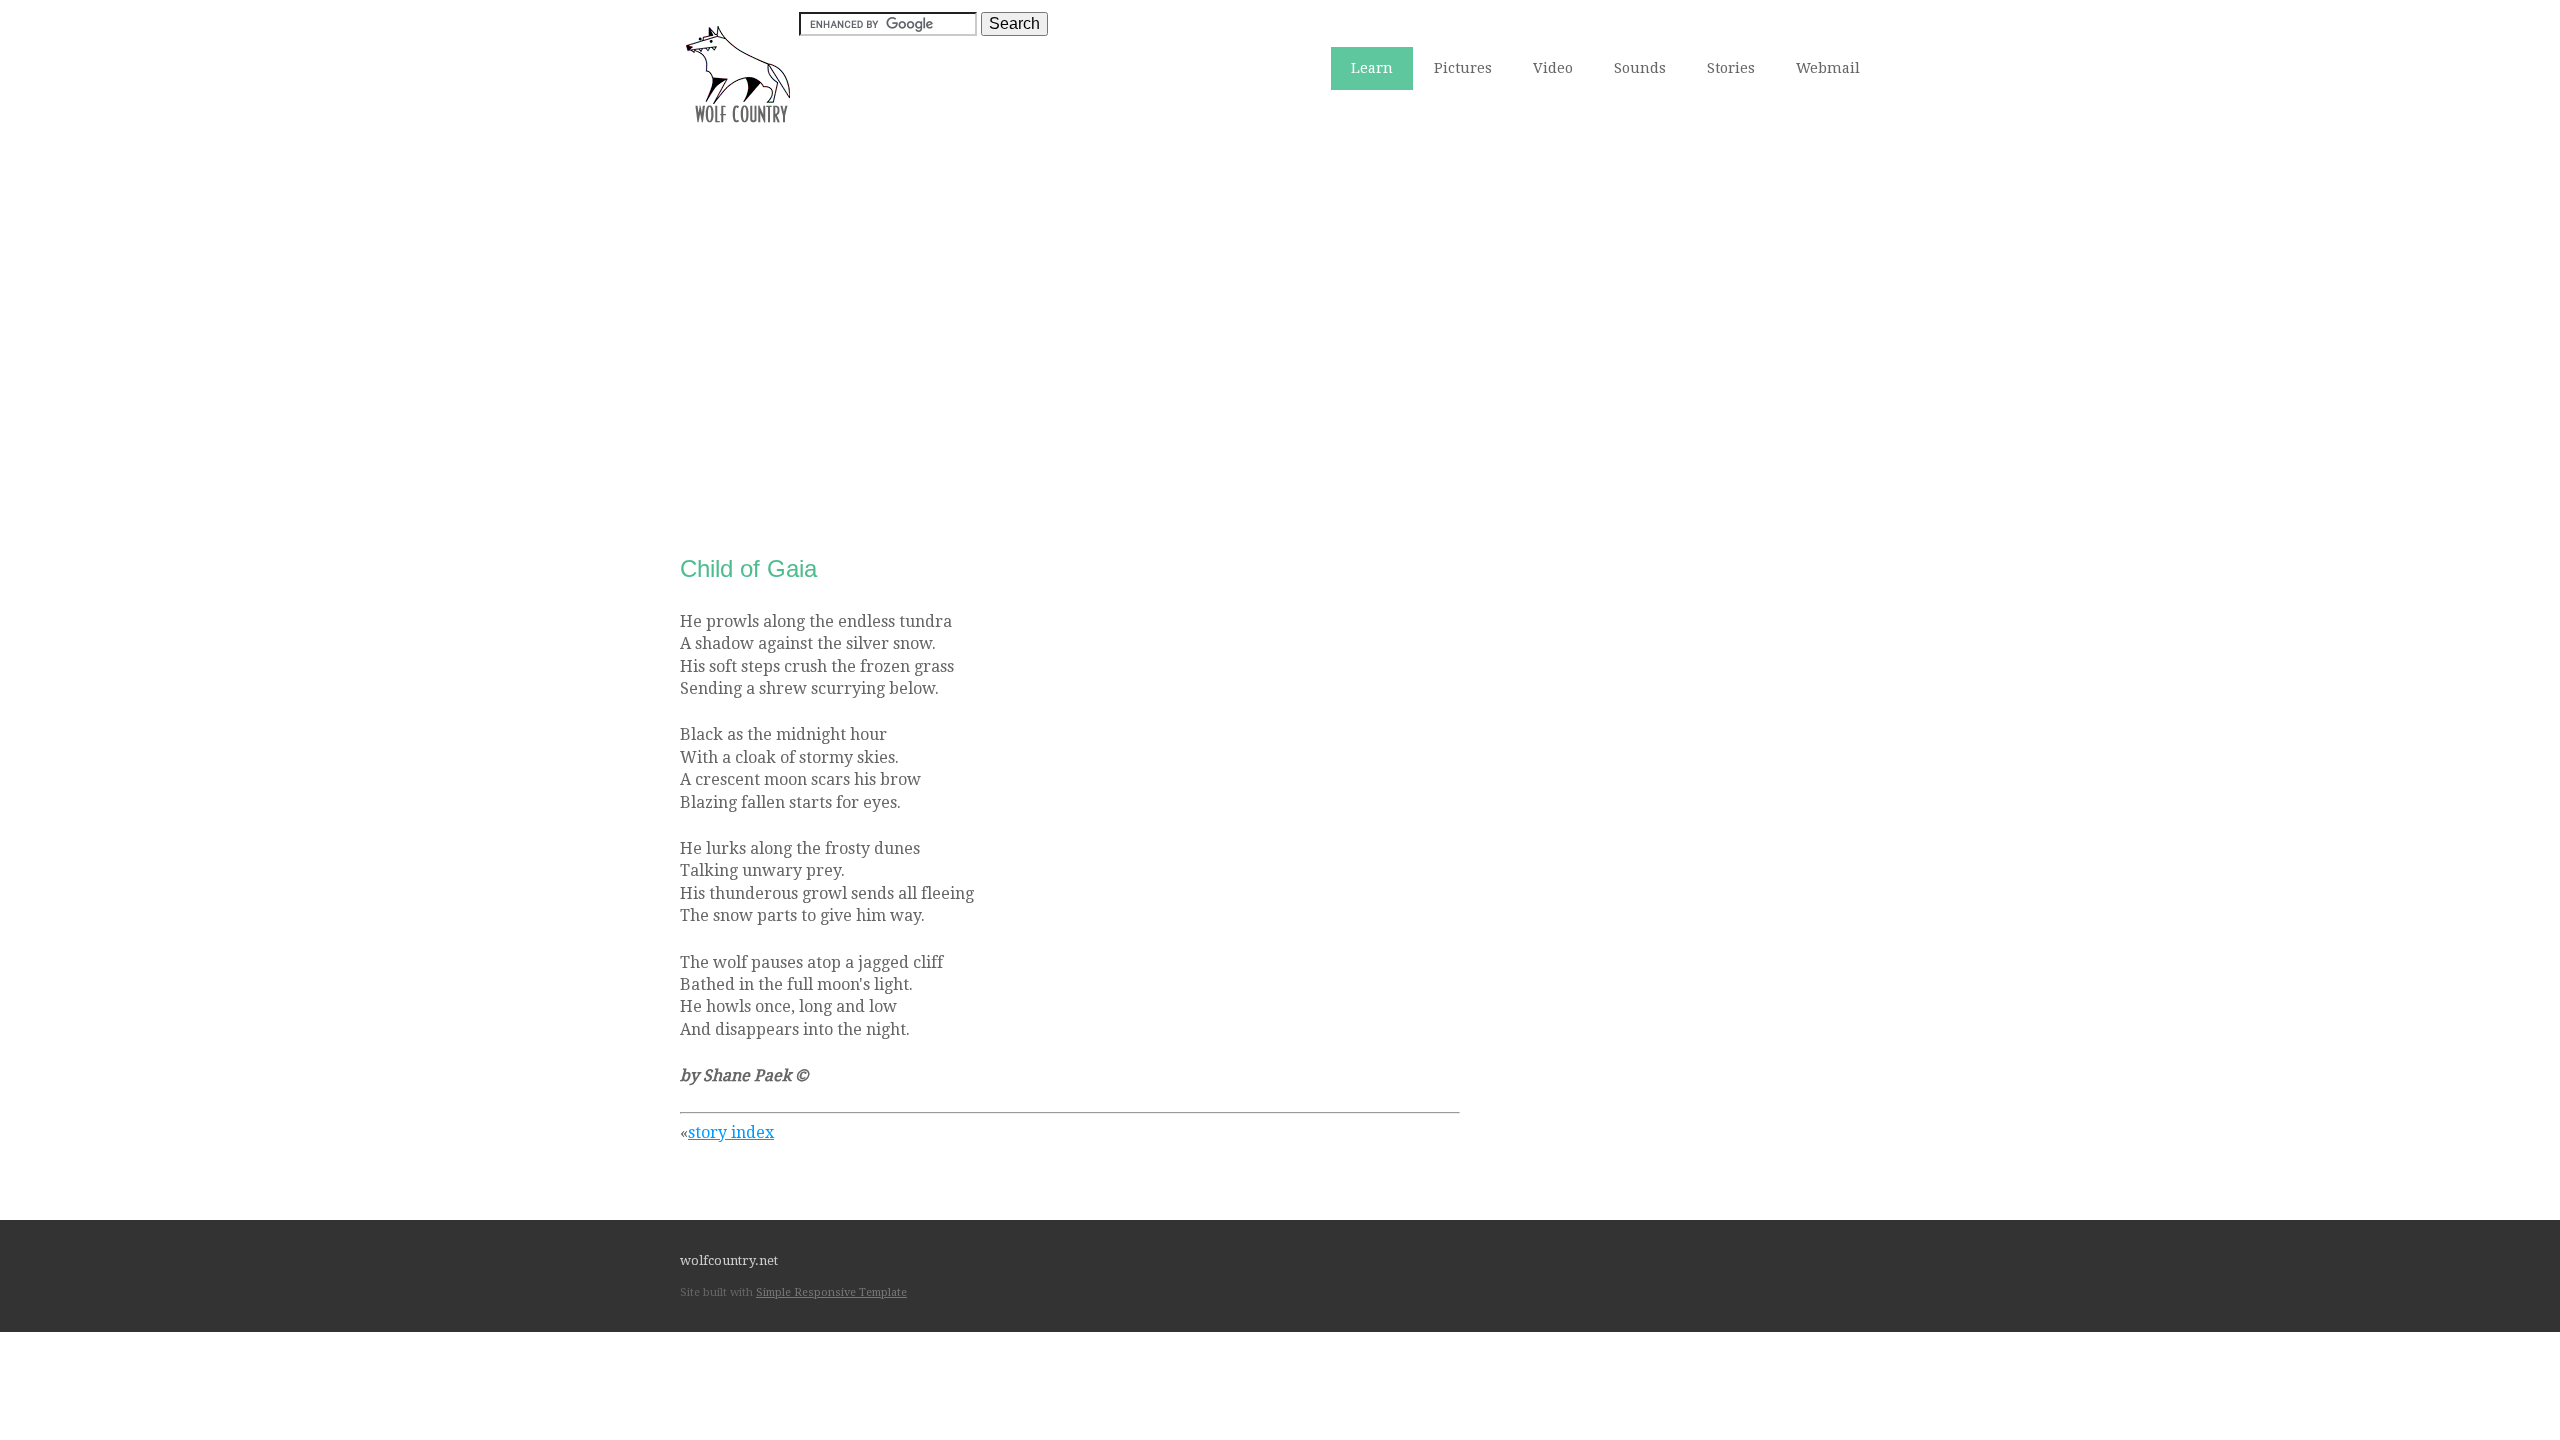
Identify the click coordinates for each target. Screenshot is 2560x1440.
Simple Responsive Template (831, 1292)
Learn (1372, 68)
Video (1553, 68)
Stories (1731, 68)
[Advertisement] (1280, 311)
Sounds (1640, 68)
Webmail (1828, 68)
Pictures (1463, 68)
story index (731, 1132)
